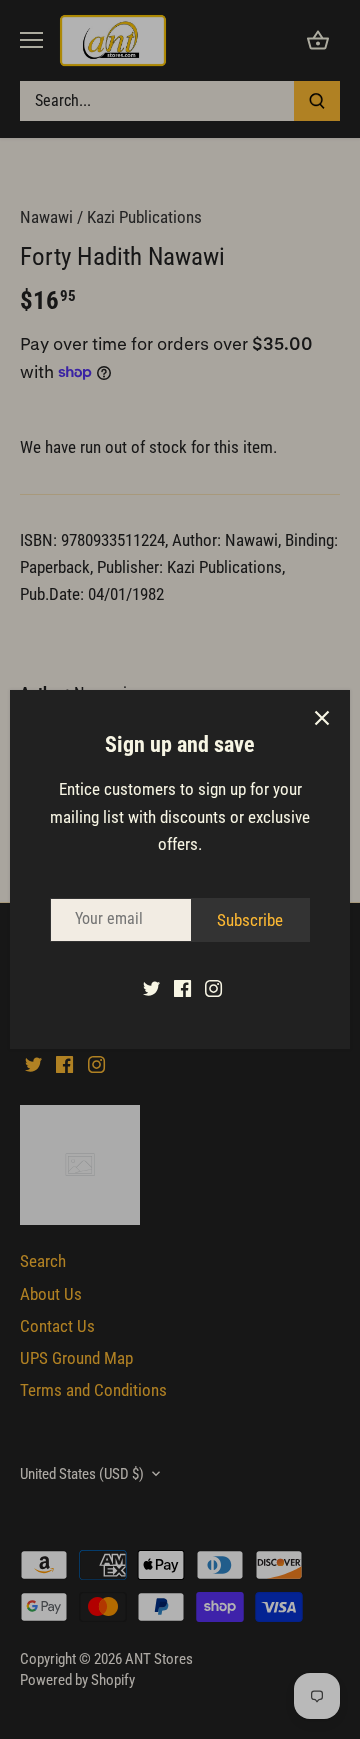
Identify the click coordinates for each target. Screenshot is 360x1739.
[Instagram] (213, 988)
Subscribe (250, 920)
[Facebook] (182, 988)
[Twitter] (151, 988)
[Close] (322, 718)
